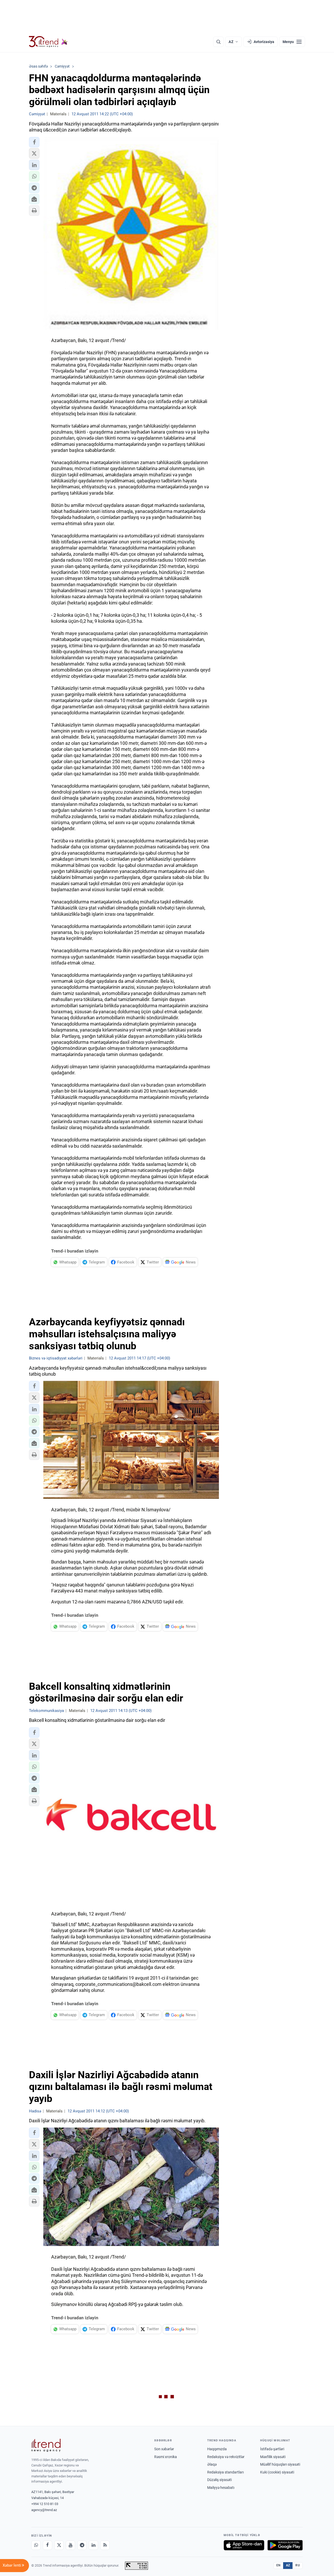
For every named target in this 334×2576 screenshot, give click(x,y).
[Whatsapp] (36, 2545)
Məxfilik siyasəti (273, 2457)
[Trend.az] (48, 42)
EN (278, 2565)
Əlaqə (212, 2464)
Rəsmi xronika (166, 2457)
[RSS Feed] (105, 2545)
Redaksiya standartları (225, 2472)
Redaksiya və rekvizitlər (226, 2457)
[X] (59, 2545)
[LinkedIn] (93, 2545)
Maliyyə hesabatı (221, 2488)
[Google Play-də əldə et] (285, 2545)
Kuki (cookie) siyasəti (277, 2472)
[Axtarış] (218, 42)
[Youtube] (70, 2545)
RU (298, 2565)
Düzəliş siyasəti (219, 2480)
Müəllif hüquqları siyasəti (280, 2464)
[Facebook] (47, 2545)
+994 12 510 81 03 (45, 2504)
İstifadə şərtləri (272, 2449)
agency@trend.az (44, 2510)
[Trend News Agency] (46, 2445)
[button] (34, 142)
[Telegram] (82, 2545)
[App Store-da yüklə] (244, 2545)
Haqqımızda (217, 2449)
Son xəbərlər (164, 2449)
